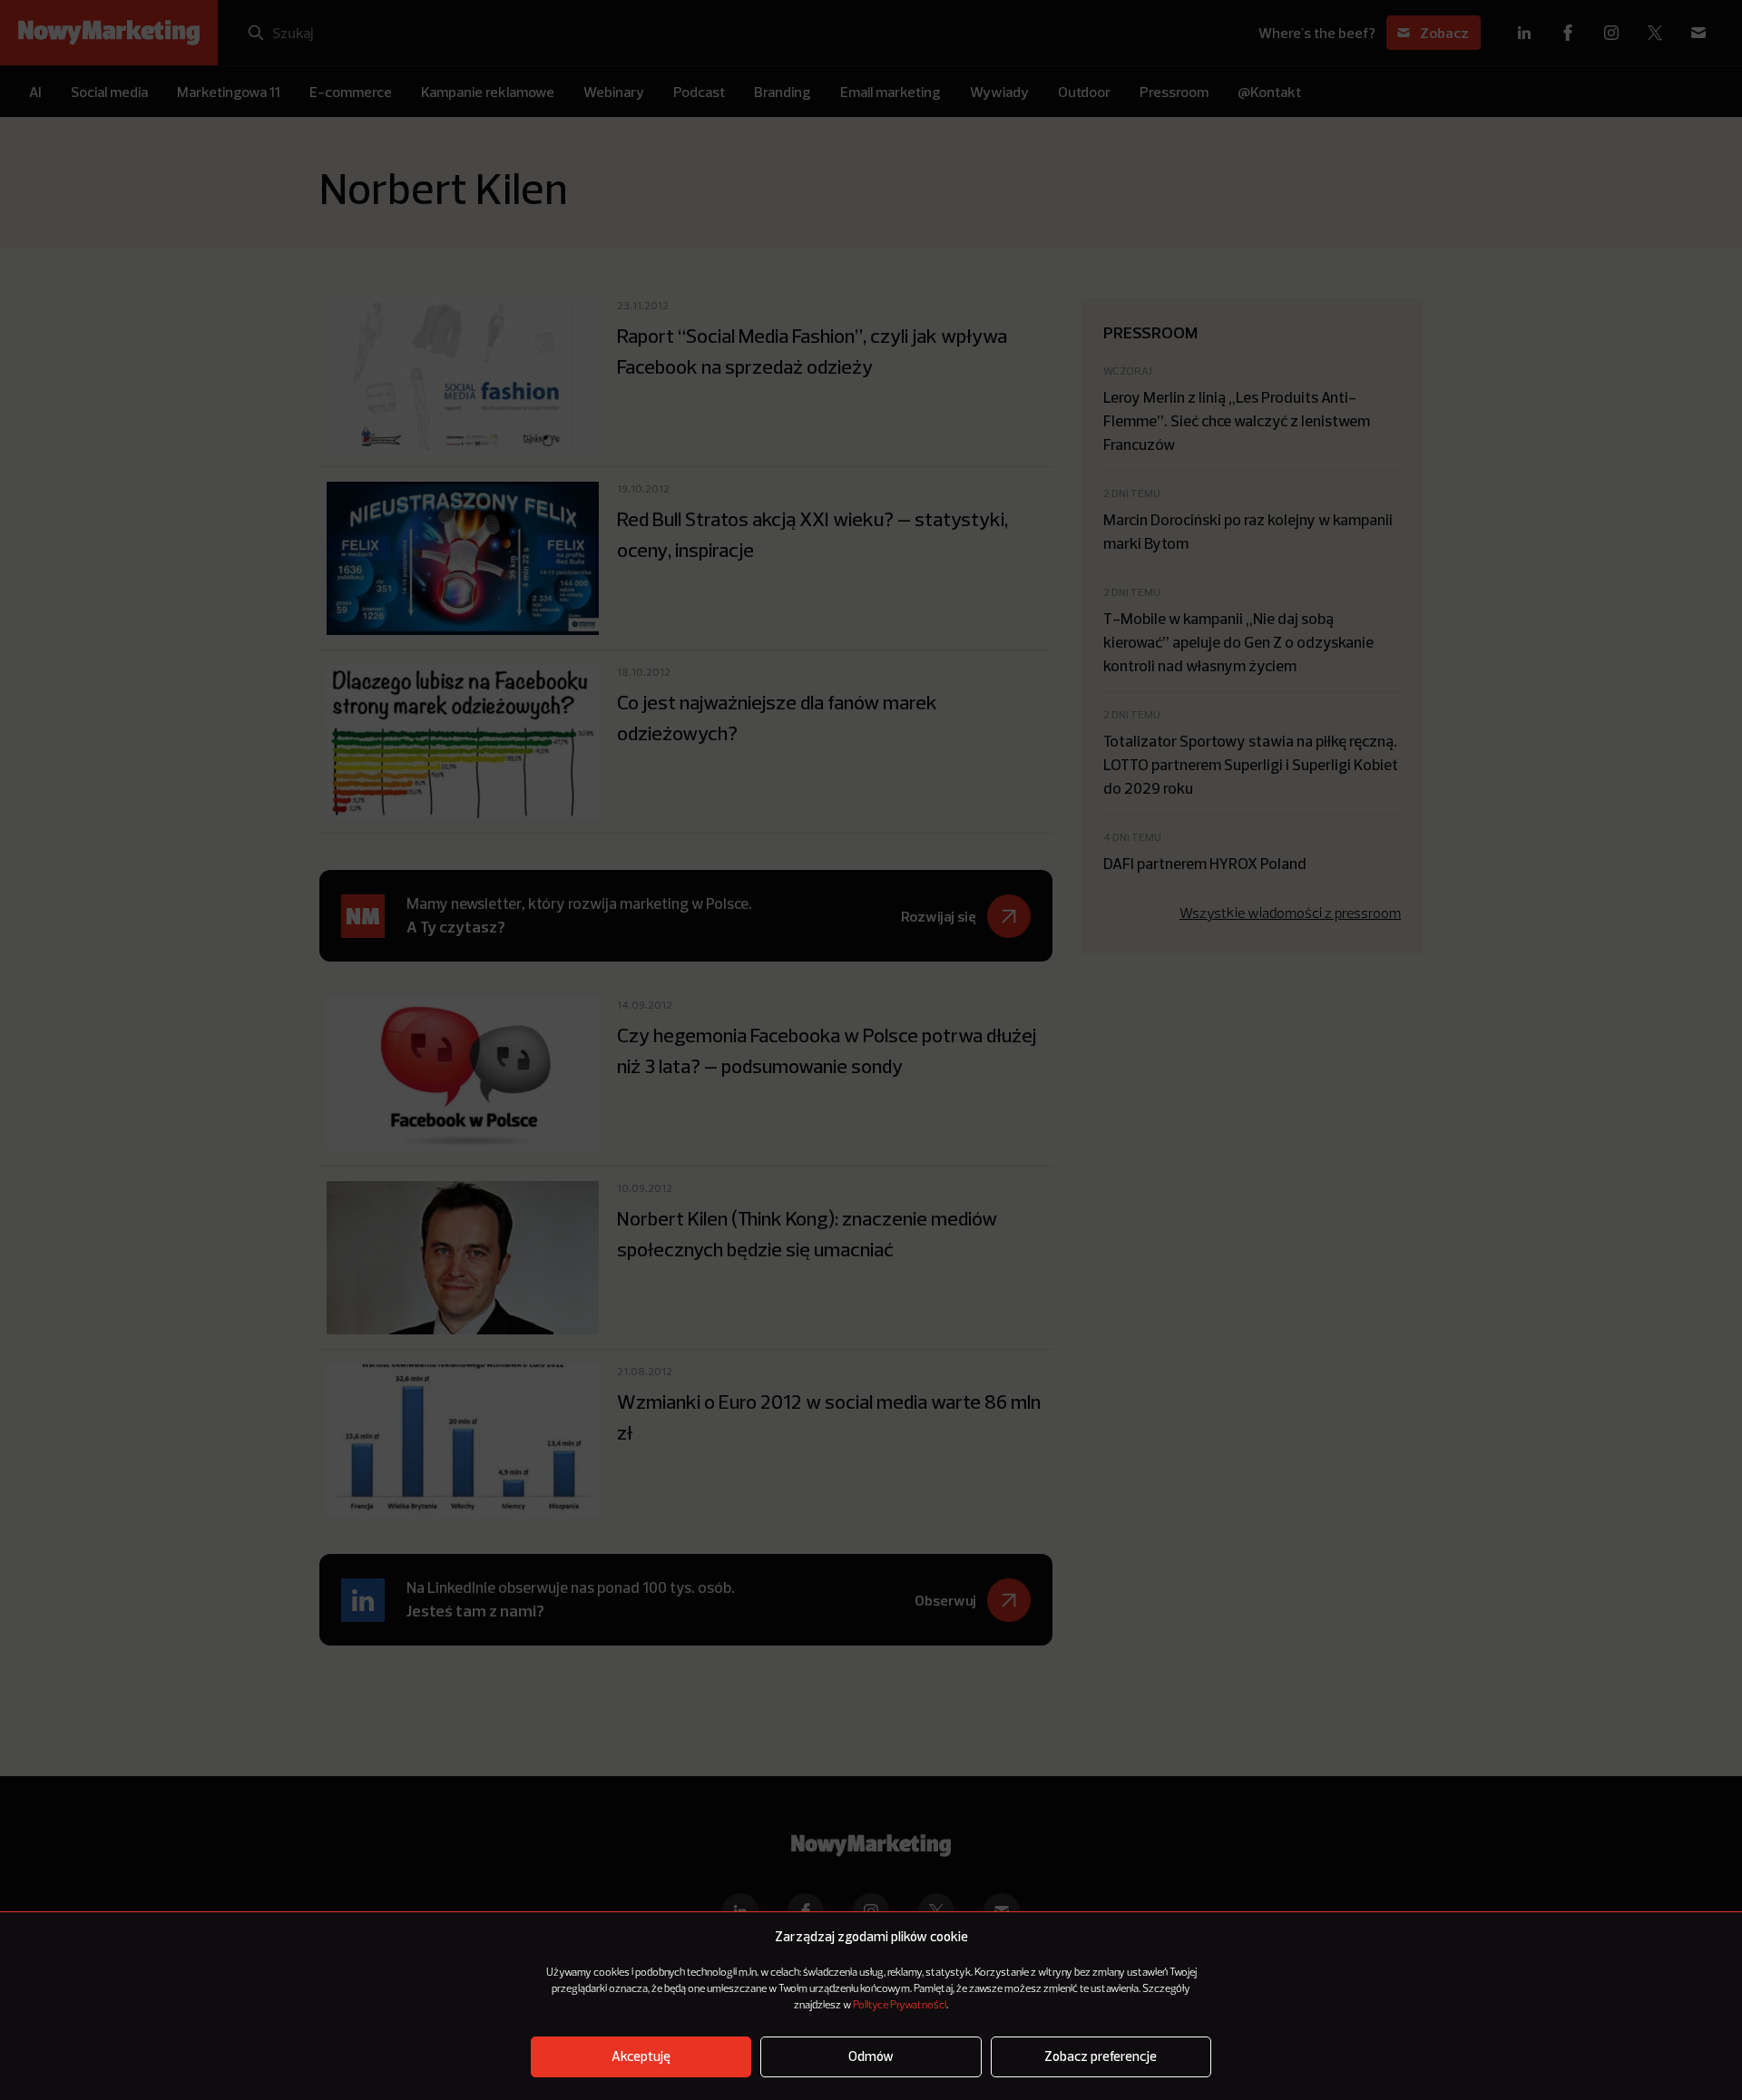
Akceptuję (641, 2057)
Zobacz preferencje (1101, 2057)
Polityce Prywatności (900, 2006)
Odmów (871, 2057)
